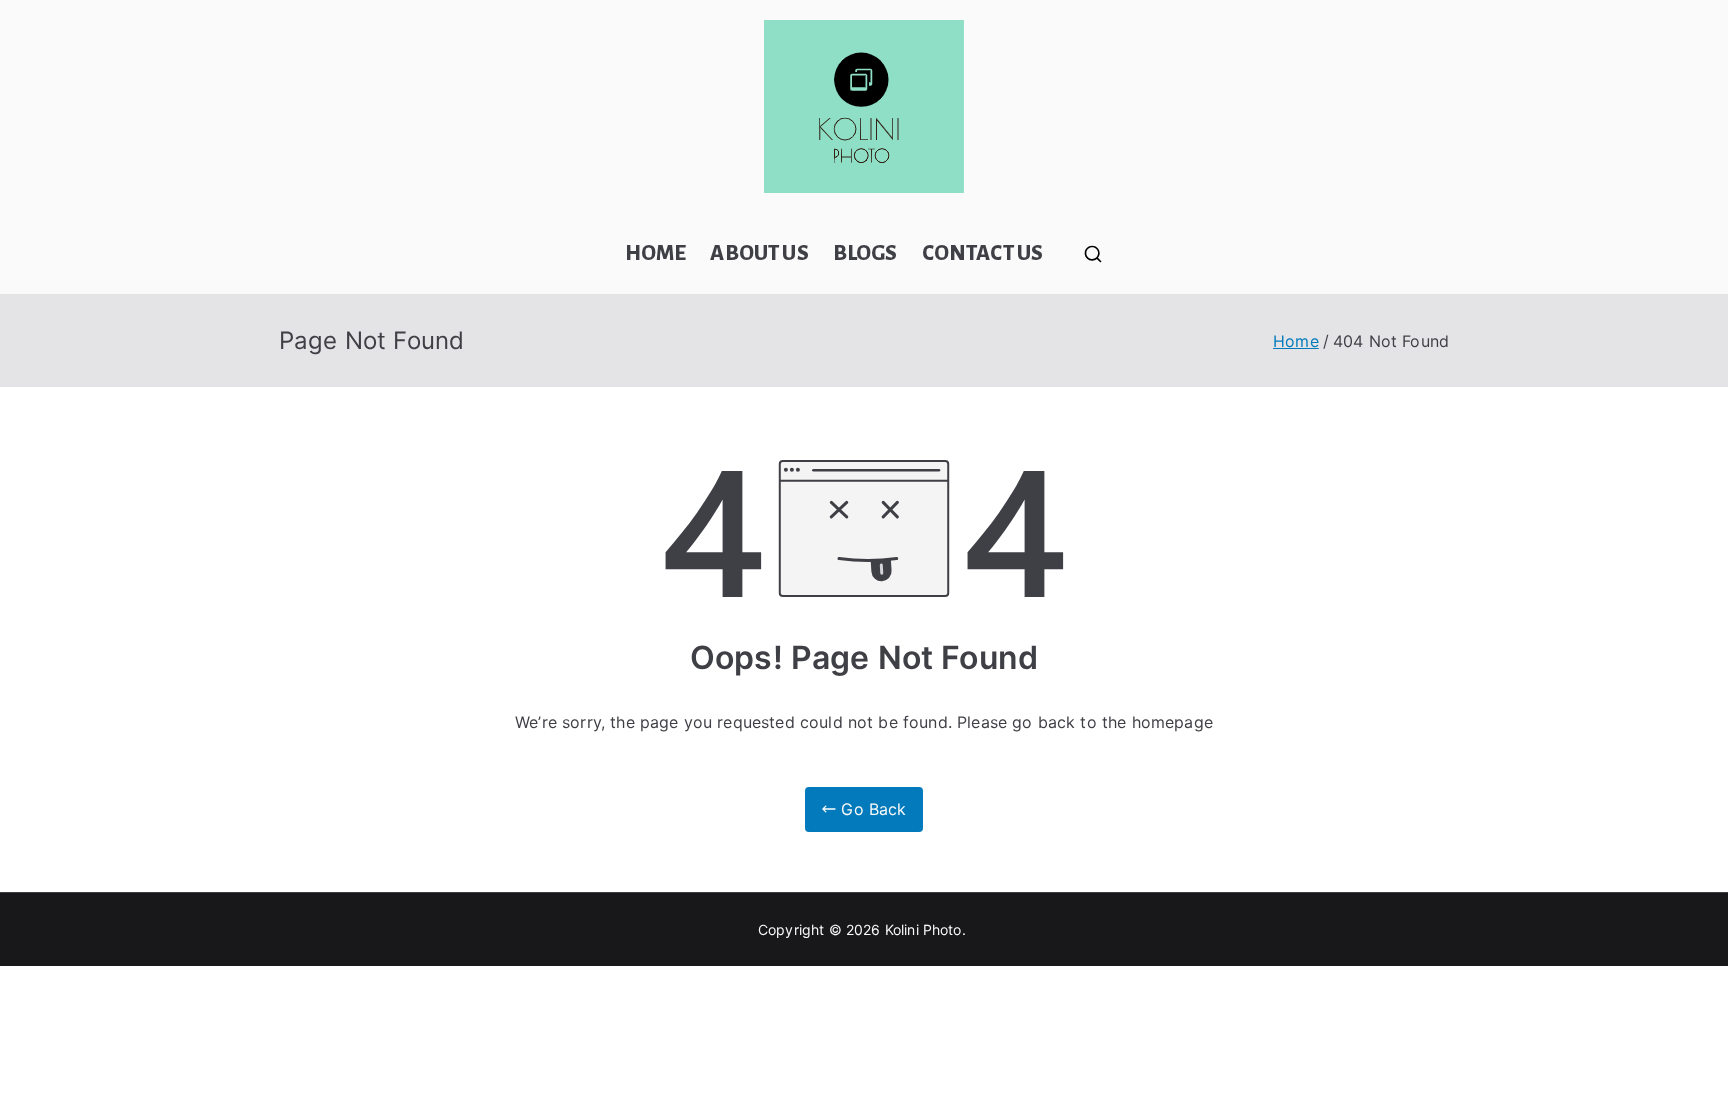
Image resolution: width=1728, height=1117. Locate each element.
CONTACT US (983, 253)
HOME (656, 253)
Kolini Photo (923, 929)
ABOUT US (759, 253)
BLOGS (865, 253)
